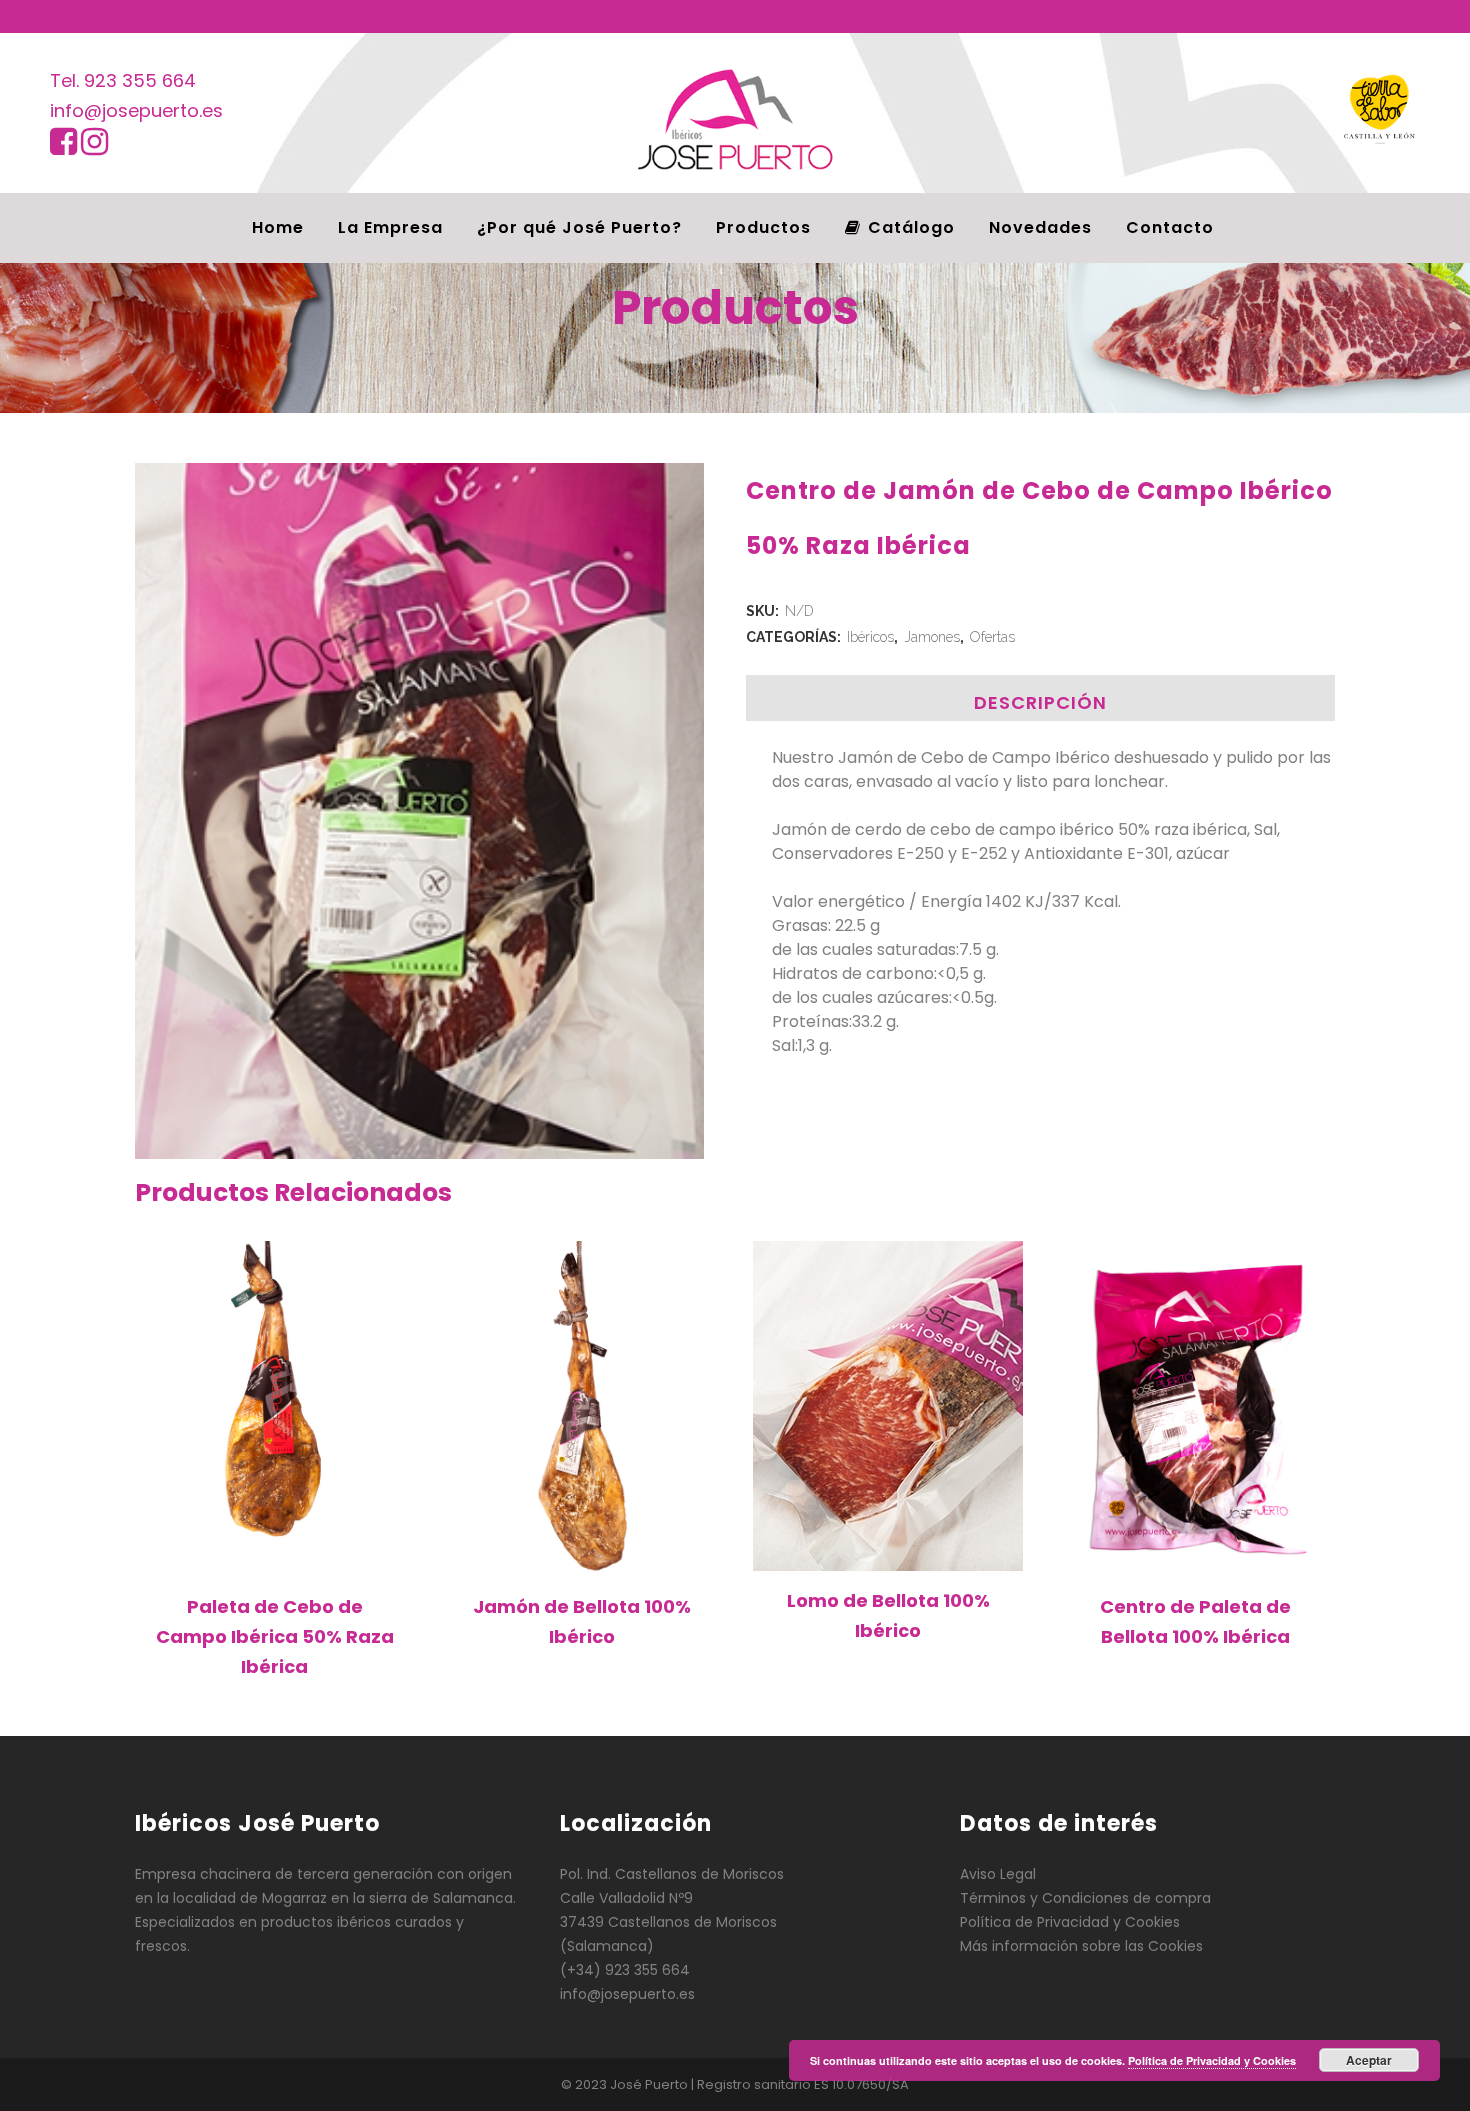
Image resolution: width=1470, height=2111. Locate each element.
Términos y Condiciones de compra (1085, 1898)
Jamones (932, 637)
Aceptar (1369, 2060)
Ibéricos (870, 637)
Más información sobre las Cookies (1081, 1946)
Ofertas (992, 637)
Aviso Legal (998, 1874)
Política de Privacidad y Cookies (1070, 1922)
